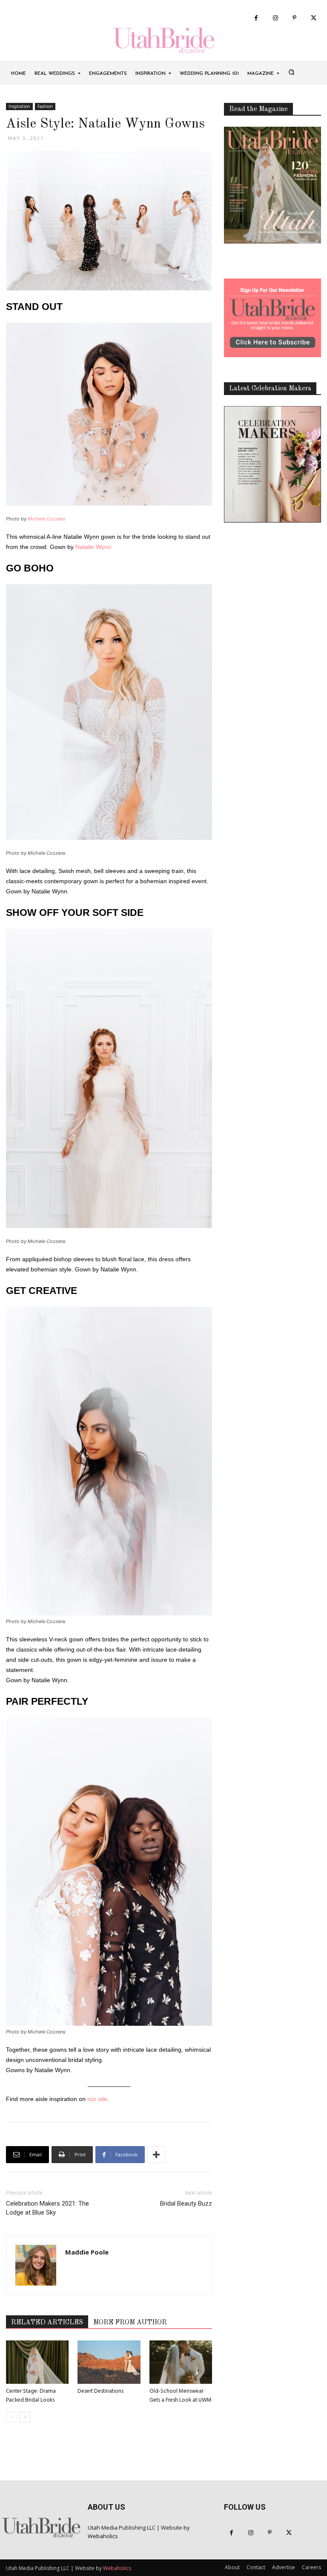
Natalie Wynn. (94, 547)
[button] (291, 72)
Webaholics (103, 2536)
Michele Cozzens (47, 519)
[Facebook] (256, 18)
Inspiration (19, 106)
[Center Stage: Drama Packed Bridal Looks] (37, 2362)
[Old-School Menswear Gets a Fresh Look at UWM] (181, 2362)
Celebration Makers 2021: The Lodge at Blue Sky (47, 2208)
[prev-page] (11, 2417)
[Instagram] (275, 18)
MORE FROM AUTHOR (130, 2323)
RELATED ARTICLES (47, 2323)
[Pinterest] (294, 18)
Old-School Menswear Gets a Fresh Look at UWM (181, 2396)
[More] (156, 2155)
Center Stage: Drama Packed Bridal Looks (31, 2396)
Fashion (45, 106)
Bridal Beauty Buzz (186, 2204)
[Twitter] (314, 18)
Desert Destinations (100, 2391)
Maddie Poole (87, 2252)
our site (97, 2099)
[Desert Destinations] (109, 2362)
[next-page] (25, 2417)
